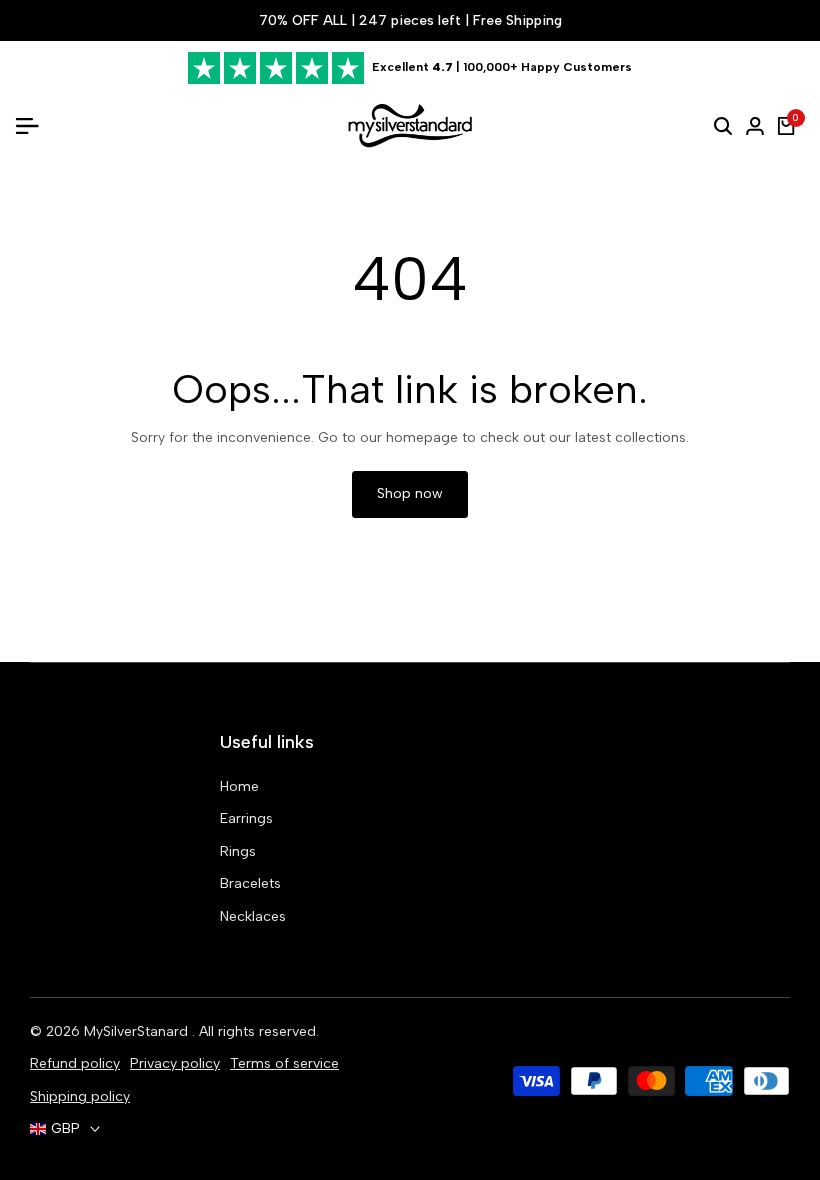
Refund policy (75, 1063)
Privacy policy (175, 1063)
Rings (238, 851)
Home (239, 786)
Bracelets (250, 883)
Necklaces (253, 916)
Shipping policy (80, 1096)
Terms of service (284, 1063)
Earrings (246, 818)
